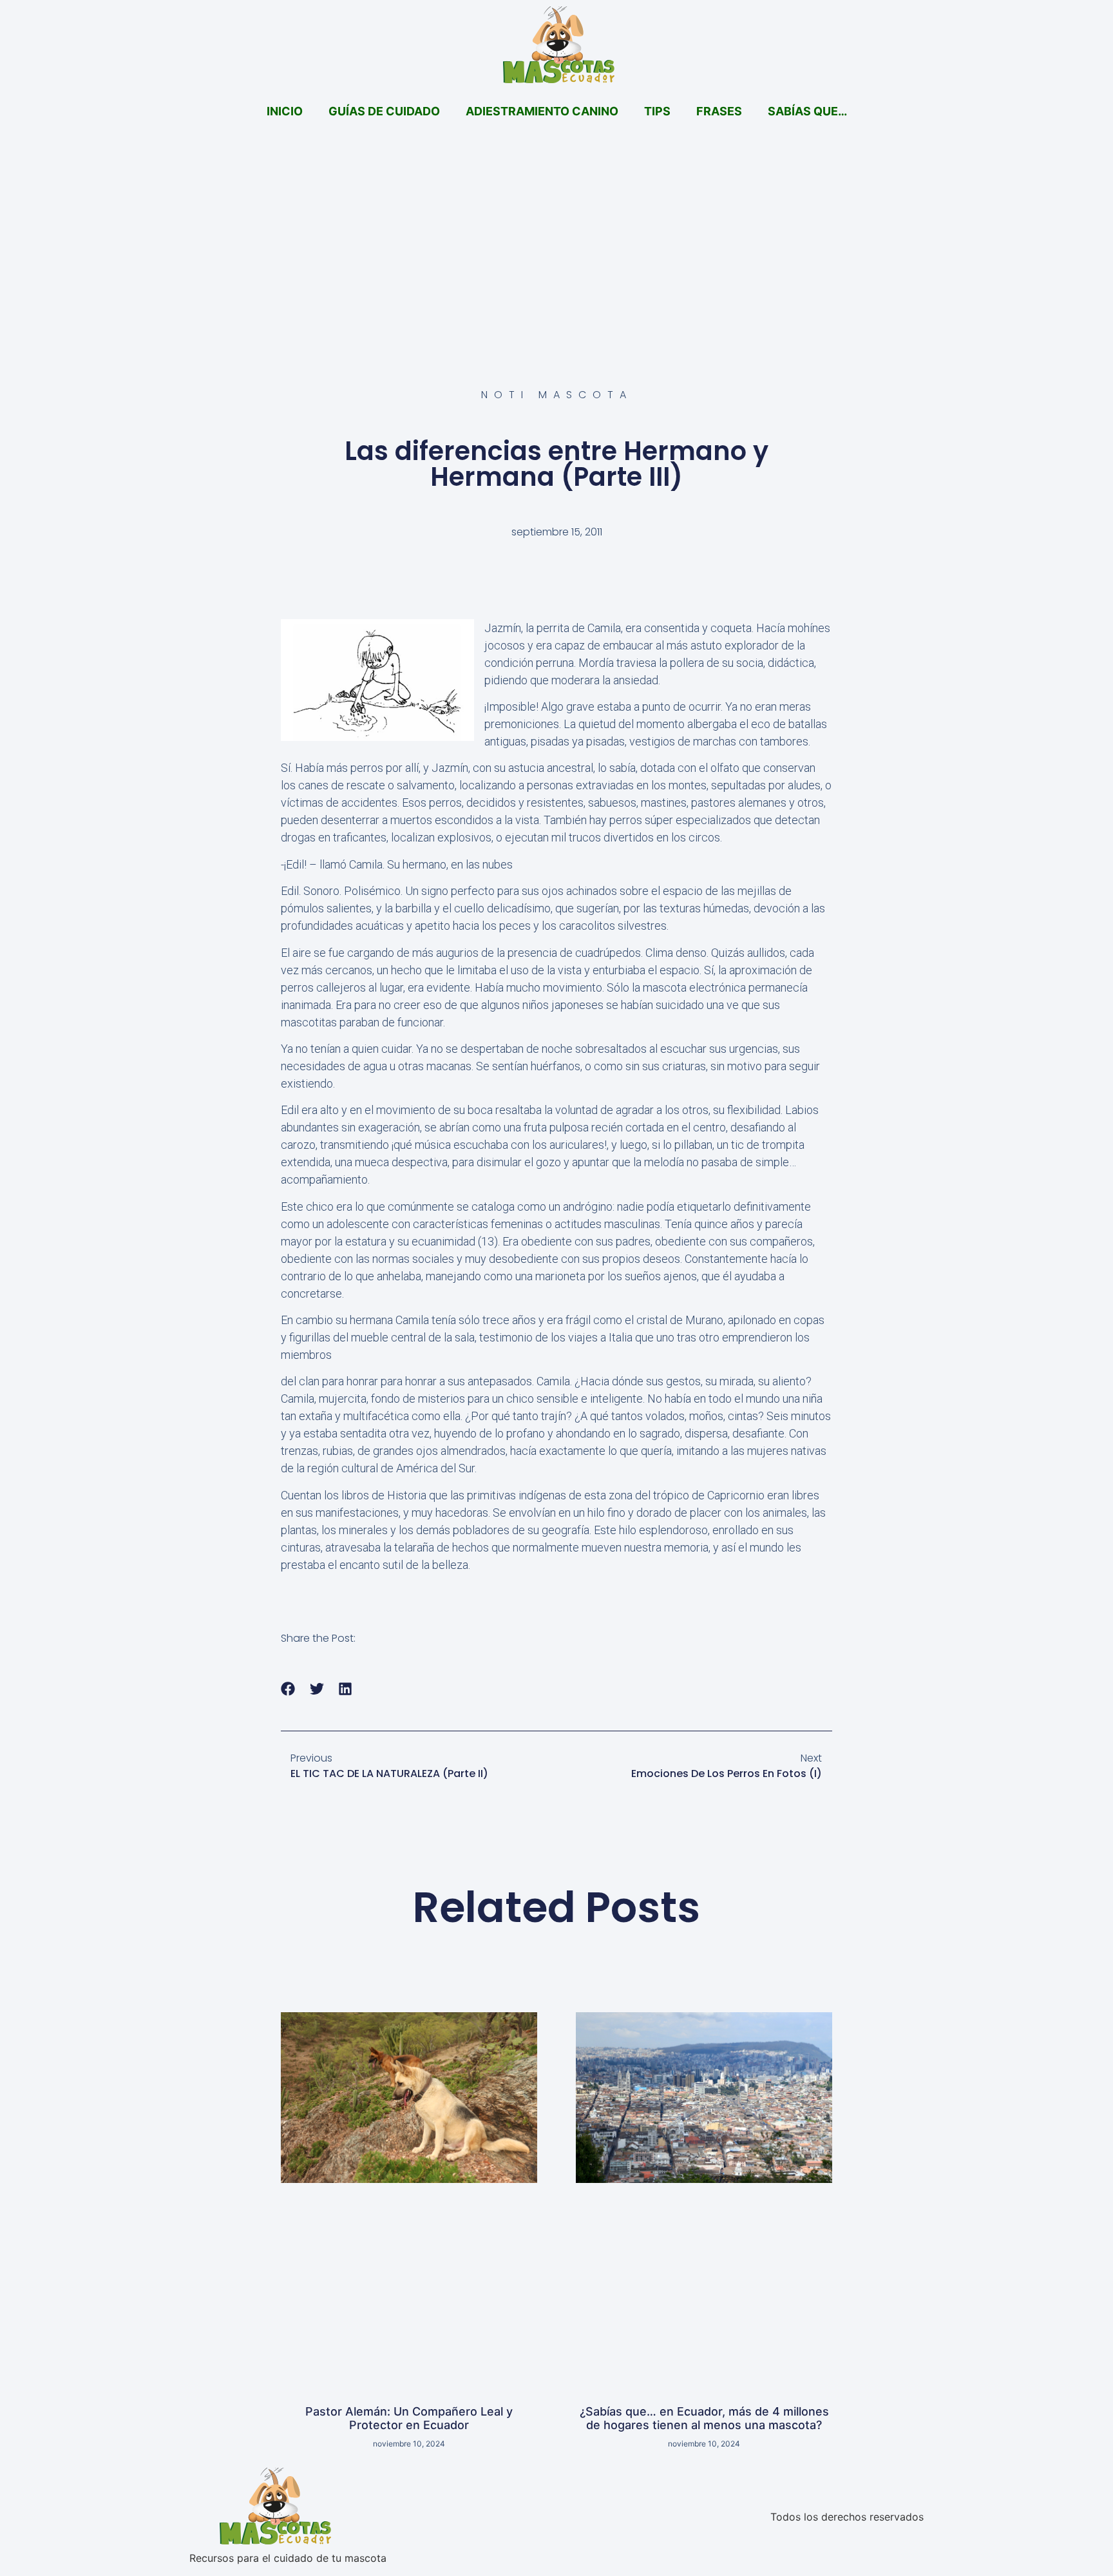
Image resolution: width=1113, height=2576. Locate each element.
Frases (719, 111)
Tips (657, 111)
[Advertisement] (556, 229)
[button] (288, 1689)
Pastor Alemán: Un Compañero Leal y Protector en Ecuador (409, 2418)
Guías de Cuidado (384, 111)
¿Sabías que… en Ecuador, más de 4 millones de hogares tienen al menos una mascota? (704, 2418)
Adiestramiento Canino (542, 111)
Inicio (285, 111)
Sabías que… (807, 111)
